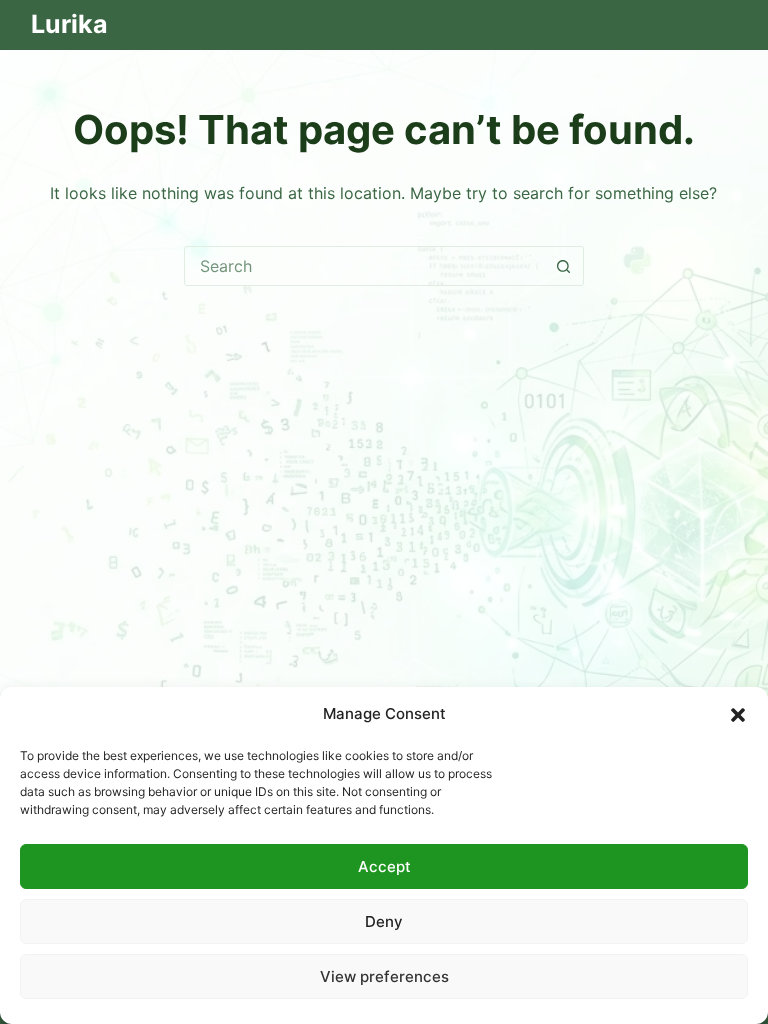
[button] (738, 715)
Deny (384, 921)
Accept (384, 866)
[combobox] (365, 266)
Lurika (69, 24)
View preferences (384, 976)
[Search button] (564, 266)
